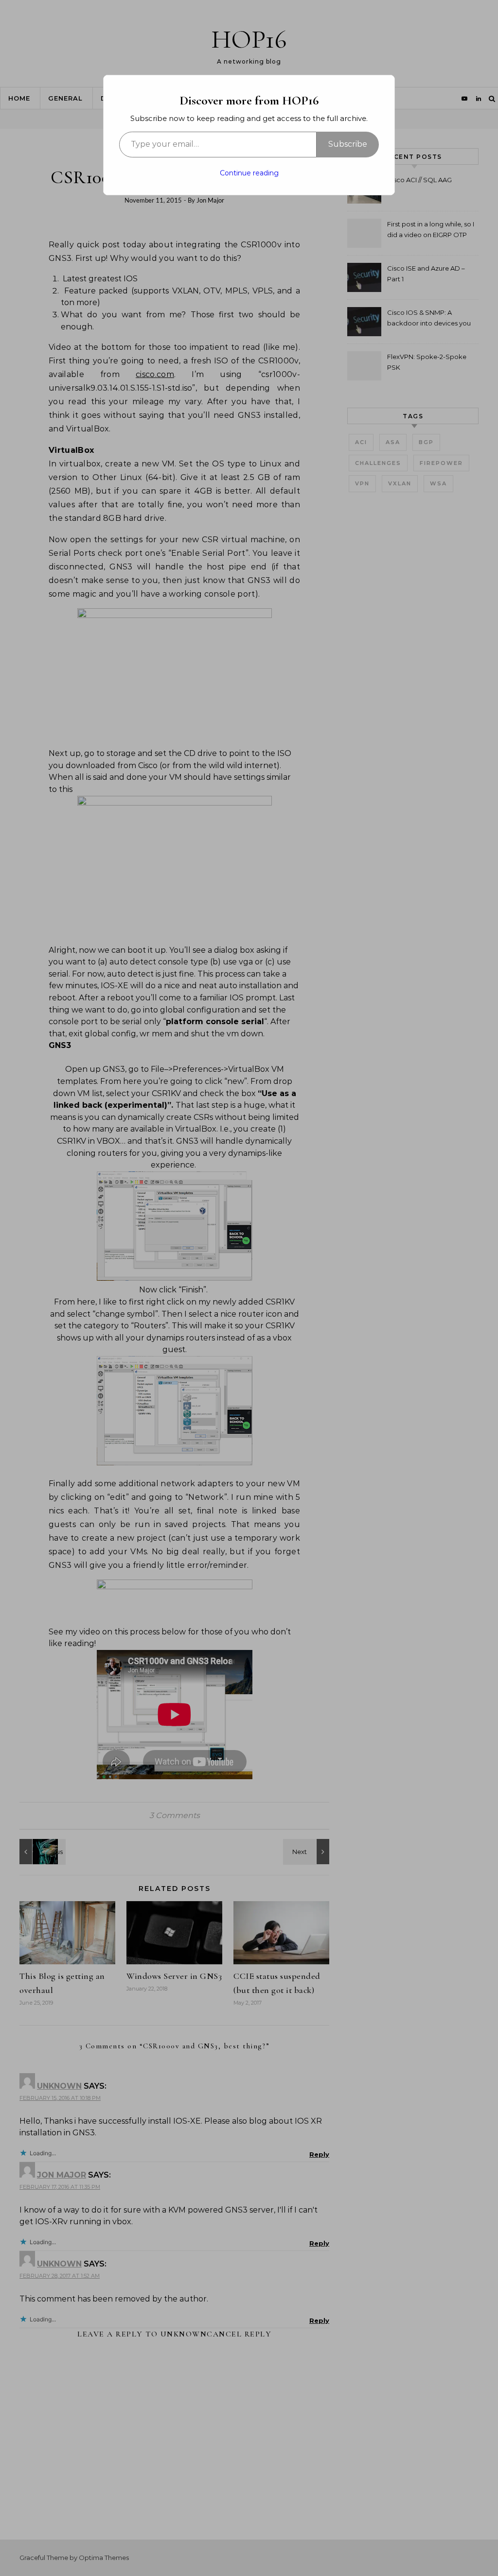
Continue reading (249, 173)
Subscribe (348, 144)
